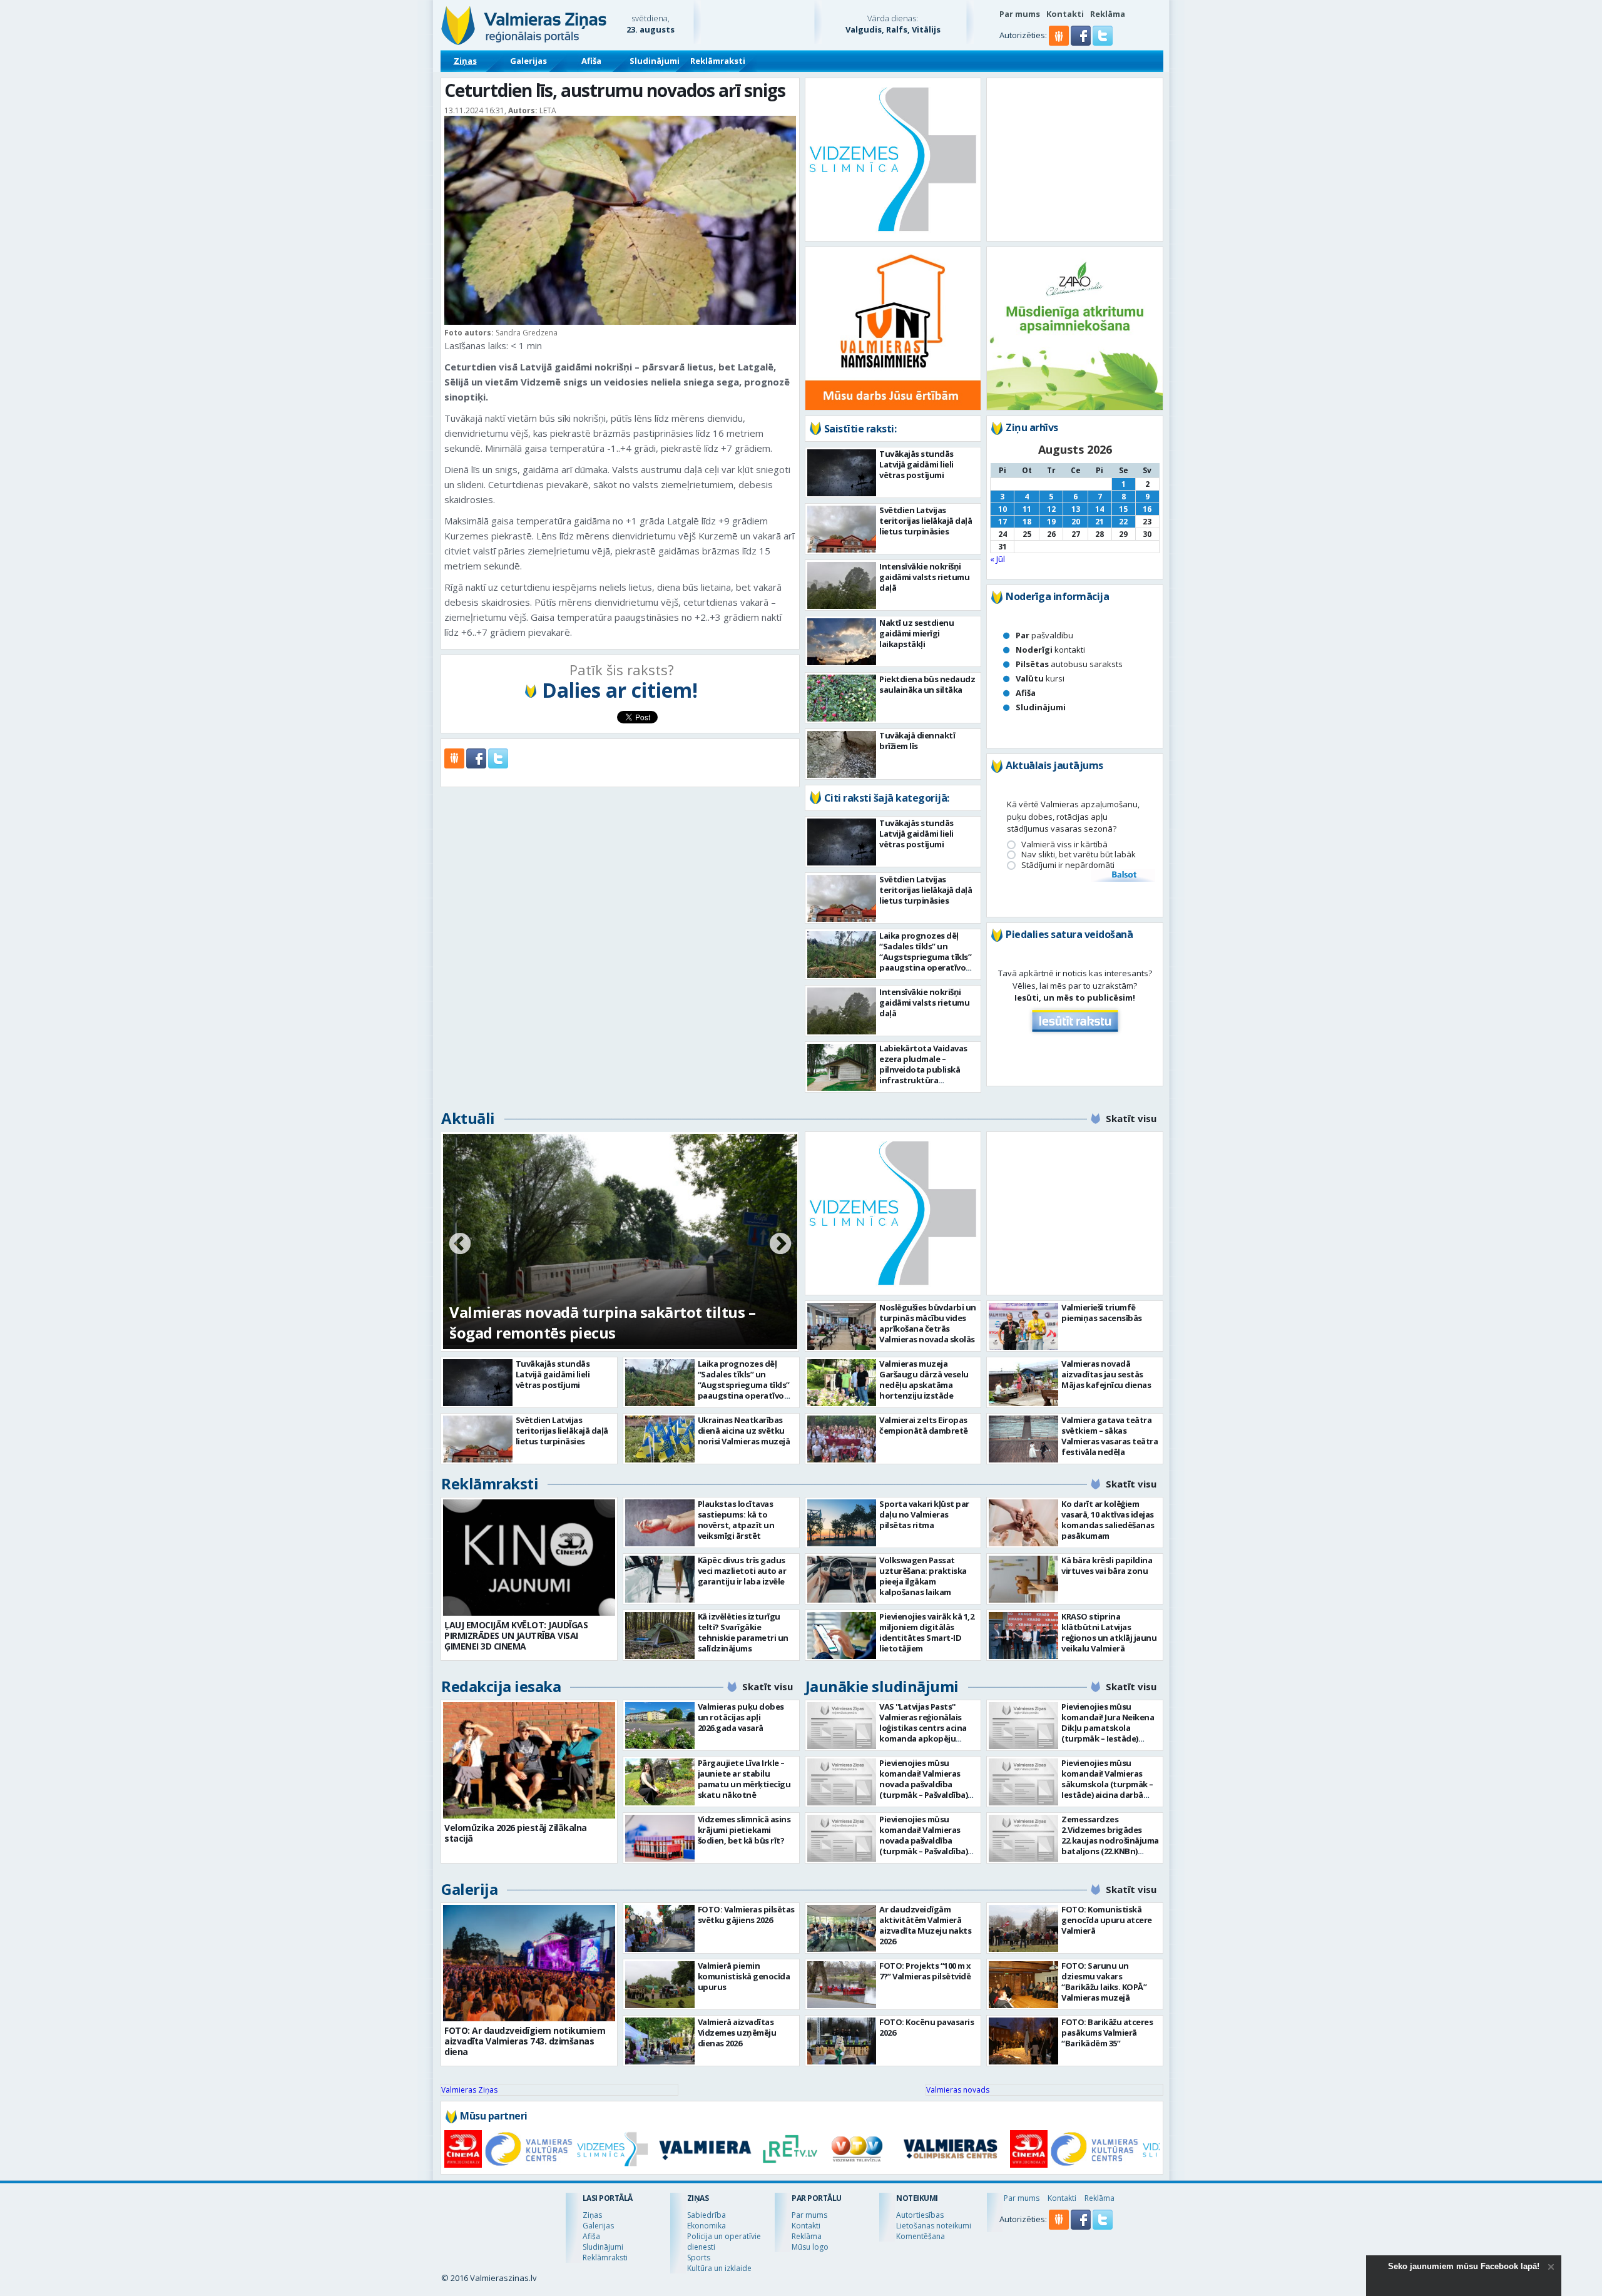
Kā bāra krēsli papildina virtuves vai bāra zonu (1107, 1565)
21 (1099, 522)
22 (1123, 522)
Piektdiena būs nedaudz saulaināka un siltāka (927, 684)
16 (1147, 509)
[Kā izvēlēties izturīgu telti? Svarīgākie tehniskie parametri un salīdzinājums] (660, 1635)
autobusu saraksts (1069, 664)
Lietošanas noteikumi (934, 2226)
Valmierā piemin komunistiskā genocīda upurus (744, 1976)
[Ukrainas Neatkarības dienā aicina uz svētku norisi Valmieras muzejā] (660, 1439)
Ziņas (465, 61)
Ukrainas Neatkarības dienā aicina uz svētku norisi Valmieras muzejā (744, 1431)
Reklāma (1108, 14)
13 (1076, 509)
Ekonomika (707, 2226)
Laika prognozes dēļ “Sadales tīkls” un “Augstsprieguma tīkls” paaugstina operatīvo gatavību (925, 957)
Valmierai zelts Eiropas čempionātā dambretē (924, 1425)
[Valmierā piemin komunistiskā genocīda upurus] (660, 1985)
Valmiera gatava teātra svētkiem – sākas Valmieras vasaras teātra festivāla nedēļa (1110, 1436)
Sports (699, 2258)
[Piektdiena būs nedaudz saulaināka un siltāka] (842, 698)
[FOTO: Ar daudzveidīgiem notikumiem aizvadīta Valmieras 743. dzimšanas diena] (529, 1963)
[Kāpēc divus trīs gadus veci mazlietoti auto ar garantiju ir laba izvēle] (660, 1579)
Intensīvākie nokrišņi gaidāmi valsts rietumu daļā (924, 577)
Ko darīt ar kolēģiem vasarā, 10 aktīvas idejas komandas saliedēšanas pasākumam (1108, 1520)
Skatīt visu (1131, 1118)
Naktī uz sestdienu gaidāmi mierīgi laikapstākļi (916, 633)
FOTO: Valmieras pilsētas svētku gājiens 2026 (746, 1915)
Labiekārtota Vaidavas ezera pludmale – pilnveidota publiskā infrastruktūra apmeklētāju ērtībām (923, 1069)
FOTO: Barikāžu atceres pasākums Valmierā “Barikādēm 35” (1107, 2033)
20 (1076, 522)
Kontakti (1065, 14)
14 (1099, 509)
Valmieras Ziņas (469, 2090)
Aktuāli (468, 1118)
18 (1027, 522)
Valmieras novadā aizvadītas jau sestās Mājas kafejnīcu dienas (1106, 1374)
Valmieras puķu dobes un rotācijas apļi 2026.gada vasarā (741, 1717)
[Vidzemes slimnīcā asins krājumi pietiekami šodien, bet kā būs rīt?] (660, 1838)
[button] (1082, 43)
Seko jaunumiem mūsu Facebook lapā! (1464, 2266)
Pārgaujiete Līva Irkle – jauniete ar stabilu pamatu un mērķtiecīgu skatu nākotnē (744, 1779)
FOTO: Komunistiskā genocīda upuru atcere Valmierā (1107, 1920)
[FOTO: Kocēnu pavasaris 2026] (842, 2041)
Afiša (591, 61)
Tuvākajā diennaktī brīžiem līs (917, 741)
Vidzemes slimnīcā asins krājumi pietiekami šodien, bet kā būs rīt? (744, 1830)
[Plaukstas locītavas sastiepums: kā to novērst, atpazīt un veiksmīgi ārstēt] (660, 1523)
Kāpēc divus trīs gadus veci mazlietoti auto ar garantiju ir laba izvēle (742, 1571)
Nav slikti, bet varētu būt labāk (1079, 855)
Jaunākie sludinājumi (882, 1686)
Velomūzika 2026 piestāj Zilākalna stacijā (516, 1833)
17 (1003, 522)
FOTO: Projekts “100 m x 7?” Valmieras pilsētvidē (925, 1971)
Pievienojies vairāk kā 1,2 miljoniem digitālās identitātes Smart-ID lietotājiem (926, 1632)
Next (780, 1245)
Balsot (1123, 875)
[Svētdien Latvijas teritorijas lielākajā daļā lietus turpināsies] (842, 529)
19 (1051, 522)
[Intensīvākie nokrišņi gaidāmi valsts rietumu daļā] (842, 585)
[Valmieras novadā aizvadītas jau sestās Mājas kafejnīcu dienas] (1023, 1383)
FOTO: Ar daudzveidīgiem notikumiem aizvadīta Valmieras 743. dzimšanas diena (525, 2041)
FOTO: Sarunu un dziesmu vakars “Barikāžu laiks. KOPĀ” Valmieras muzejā (1104, 1982)
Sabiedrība (707, 2215)
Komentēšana (921, 2236)
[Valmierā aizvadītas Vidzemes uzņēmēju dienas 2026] (660, 2041)
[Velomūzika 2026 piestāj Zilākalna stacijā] (529, 1760)
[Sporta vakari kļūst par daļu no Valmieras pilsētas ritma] (842, 1523)
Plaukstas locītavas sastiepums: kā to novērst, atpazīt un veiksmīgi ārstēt (736, 1520)
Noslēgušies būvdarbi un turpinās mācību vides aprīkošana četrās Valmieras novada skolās (928, 1323)
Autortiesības (920, 2215)
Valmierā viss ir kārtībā (1064, 844)
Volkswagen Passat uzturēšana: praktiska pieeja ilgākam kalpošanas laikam (923, 1576)
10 (1003, 509)
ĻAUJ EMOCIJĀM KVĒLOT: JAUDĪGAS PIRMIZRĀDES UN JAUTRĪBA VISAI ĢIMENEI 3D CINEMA (516, 1635)
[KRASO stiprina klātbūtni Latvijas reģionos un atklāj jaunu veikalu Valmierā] (1023, 1635)
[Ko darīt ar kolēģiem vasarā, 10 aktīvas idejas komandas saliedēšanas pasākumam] (1023, 1523)
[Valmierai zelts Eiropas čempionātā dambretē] (842, 1439)
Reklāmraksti (718, 61)
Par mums (1020, 14)
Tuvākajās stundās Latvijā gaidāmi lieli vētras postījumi (916, 464)
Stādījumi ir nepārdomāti (1068, 865)
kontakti (1050, 650)
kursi (1040, 678)
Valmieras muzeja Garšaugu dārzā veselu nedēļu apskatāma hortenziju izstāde (924, 1380)
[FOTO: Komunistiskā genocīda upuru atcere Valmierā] (1023, 1928)
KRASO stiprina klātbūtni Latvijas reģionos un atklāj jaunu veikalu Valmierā (1109, 1632)
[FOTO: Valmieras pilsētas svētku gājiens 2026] (660, 1928)
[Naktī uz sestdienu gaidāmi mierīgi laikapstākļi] (842, 642)
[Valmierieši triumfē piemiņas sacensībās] (1023, 1326)
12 (1051, 509)
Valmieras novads (958, 2090)
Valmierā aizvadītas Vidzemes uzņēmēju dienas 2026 (737, 2033)
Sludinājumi (655, 61)
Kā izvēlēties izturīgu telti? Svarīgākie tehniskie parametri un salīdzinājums (743, 1632)
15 (1123, 509)
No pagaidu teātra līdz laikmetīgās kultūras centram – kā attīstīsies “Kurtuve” (607, 1322)
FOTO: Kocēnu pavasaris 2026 (926, 2027)
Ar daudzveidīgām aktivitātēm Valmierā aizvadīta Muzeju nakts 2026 (925, 1925)
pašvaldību (1044, 635)
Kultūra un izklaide (719, 2268)
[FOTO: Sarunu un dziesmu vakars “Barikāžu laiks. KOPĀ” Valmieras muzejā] (1023, 1985)
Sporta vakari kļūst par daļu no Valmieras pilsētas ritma (924, 1514)
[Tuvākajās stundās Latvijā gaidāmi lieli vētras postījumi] (842, 473)
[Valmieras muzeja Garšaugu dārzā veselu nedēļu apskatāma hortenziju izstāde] (842, 1383)
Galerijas (528, 61)
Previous (460, 1245)
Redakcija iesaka (501, 1686)
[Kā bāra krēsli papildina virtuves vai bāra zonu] (1023, 1579)
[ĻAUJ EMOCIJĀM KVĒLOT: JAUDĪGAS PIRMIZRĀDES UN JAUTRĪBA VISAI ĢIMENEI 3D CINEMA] (529, 1558)
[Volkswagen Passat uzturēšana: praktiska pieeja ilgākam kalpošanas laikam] (842, 1579)
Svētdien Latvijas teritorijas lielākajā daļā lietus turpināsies (926, 521)
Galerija (469, 1889)
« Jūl (997, 559)
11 (1027, 509)
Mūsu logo (810, 2247)
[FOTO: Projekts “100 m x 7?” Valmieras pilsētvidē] (842, 1985)
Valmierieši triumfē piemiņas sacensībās (1102, 1313)
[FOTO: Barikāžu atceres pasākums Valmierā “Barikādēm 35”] (1023, 2041)
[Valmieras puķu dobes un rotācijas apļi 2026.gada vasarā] (660, 1726)
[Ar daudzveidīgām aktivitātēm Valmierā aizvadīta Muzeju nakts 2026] (842, 1928)
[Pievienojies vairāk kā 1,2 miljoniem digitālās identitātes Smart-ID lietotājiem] (842, 1635)
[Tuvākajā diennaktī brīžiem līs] (842, 754)
